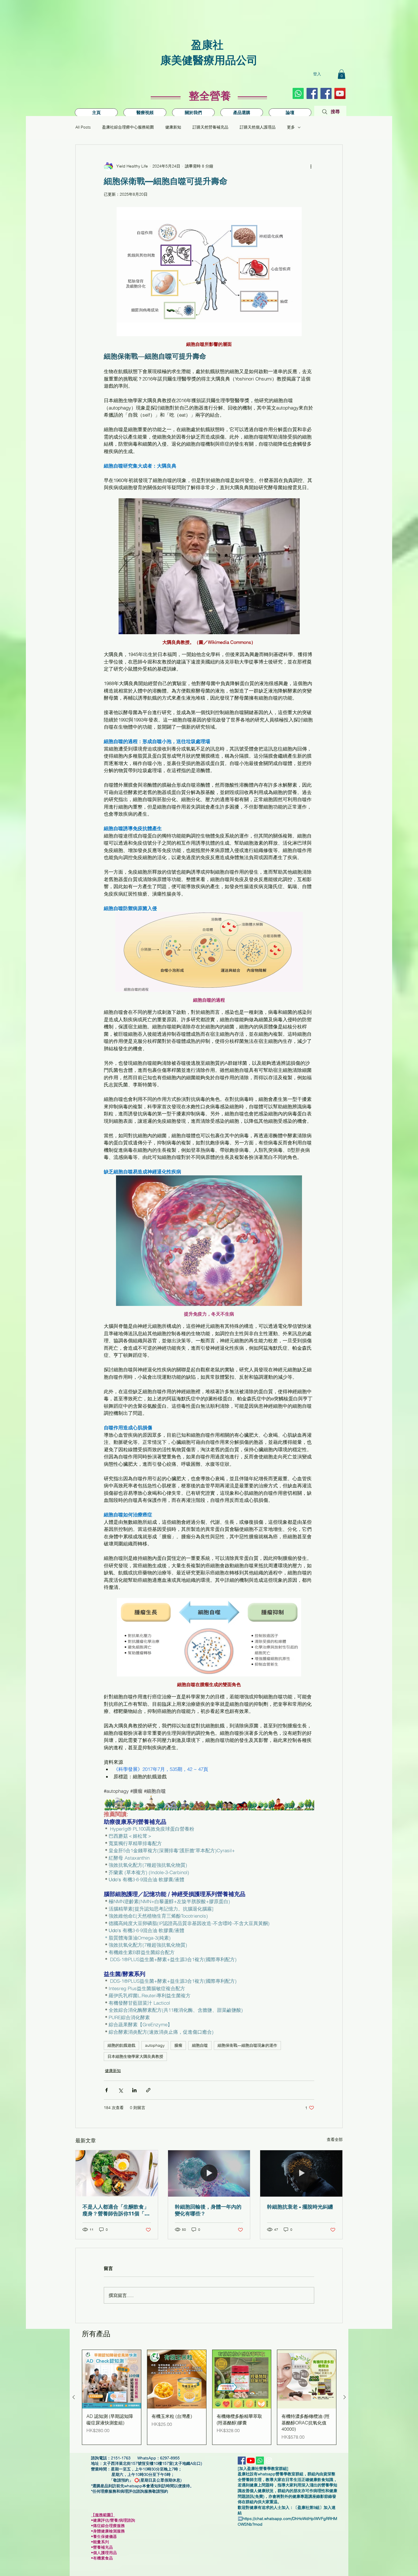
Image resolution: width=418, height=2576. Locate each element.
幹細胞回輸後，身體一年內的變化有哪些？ (208, 2210)
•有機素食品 (102, 2558)
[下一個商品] (345, 2397)
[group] (209, 2397)
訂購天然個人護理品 (258, 127)
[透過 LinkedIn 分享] (134, 2090)
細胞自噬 (200, 2045)
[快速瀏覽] (112, 2379)
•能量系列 (100, 2542)
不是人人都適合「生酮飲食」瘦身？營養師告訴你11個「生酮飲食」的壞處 (116, 2210)
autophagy (155, 2045)
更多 (291, 127)
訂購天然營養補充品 (210, 127)
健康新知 (173, 127)
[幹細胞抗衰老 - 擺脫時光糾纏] (301, 2173)
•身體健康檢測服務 (108, 2531)
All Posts (83, 127)
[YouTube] (340, 93)
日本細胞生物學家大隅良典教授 (135, 2056)
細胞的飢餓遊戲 (121, 2045)
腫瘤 (178, 2045)
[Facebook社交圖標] (312, 93)
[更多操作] (311, 166)
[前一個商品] (74, 2397)
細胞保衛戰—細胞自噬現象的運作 (247, 2045)
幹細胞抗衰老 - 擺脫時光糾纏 (300, 2207)
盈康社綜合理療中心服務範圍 (128, 127)
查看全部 (335, 2139)
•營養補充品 (104, 2547)
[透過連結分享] (148, 2090)
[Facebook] (326, 93)
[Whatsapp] (298, 93)
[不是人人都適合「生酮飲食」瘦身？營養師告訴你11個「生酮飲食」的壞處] (117, 2173)
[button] (342, 74)
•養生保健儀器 (106, 2536)
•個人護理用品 (106, 2553)
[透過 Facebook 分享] (106, 2090)
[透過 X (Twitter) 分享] (120, 2090)
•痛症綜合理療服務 (110, 2526)
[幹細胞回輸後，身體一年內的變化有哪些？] (209, 2173)
